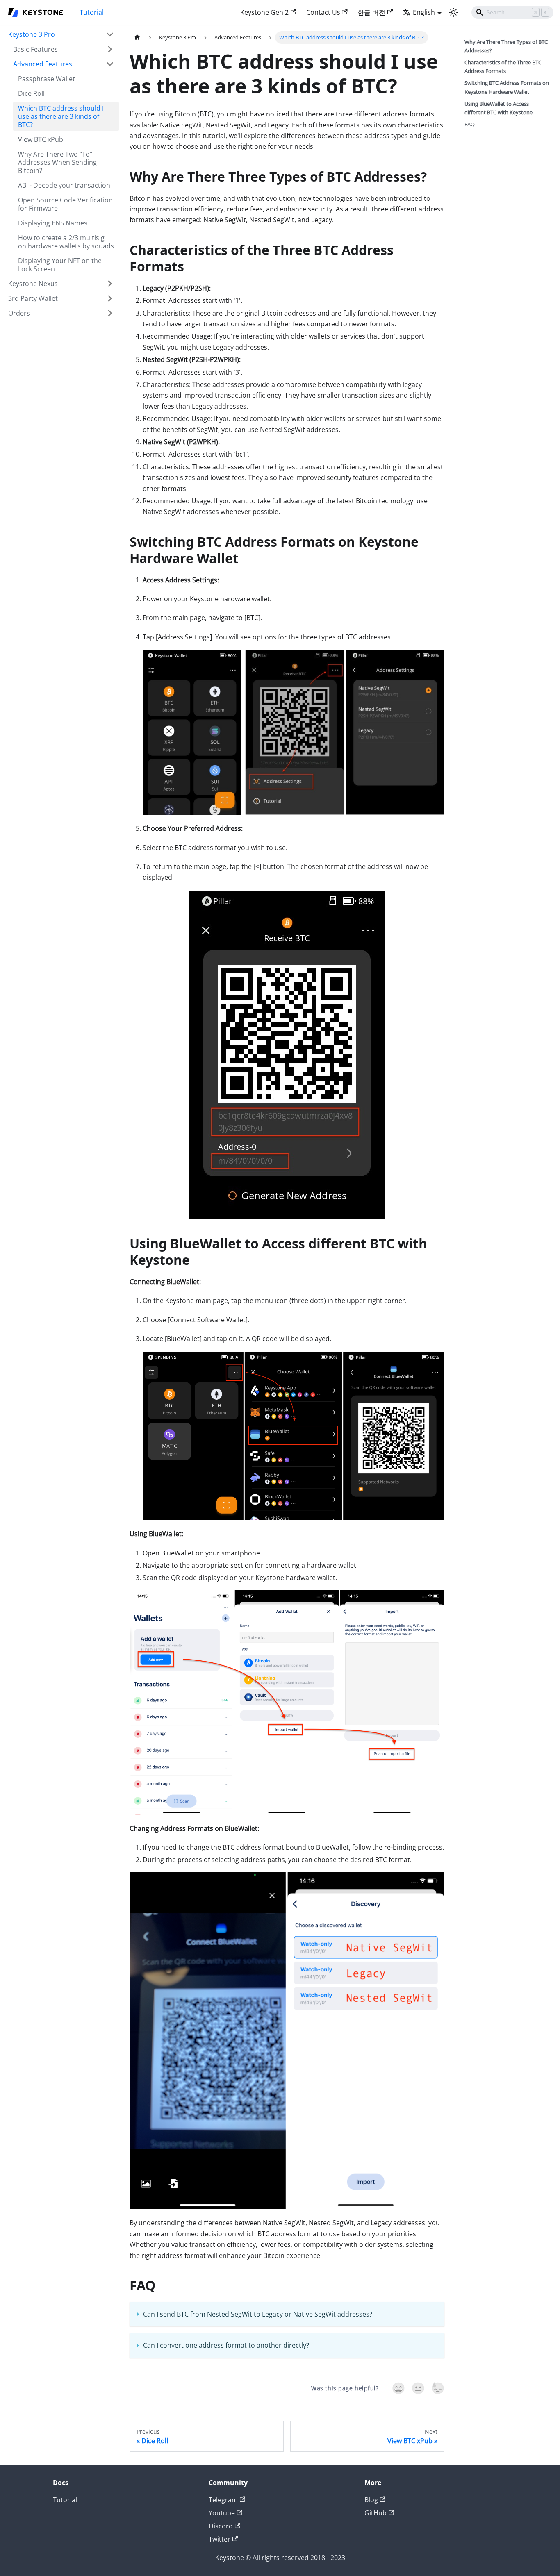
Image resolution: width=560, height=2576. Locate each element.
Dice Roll (31, 93)
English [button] (424, 12)
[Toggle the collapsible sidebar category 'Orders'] (110, 313)
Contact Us (323, 12)
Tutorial (92, 12)
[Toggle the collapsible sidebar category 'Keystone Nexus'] (110, 284)
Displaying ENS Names (53, 223)
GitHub (376, 2513)
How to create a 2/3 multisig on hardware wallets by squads (66, 242)
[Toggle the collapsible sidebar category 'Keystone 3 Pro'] (110, 34)
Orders (19, 313)
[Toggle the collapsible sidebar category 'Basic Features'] (110, 49)
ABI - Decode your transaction (64, 185)
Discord (221, 2526)
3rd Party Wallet (33, 298)
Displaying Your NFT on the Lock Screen (60, 265)
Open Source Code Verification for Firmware (65, 204)
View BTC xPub (41, 139)
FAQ (470, 124)
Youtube (222, 2513)
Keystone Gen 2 (264, 12)
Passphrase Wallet (47, 79)
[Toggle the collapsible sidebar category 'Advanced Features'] (110, 64)
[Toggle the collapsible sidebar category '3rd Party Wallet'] (110, 298)
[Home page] (137, 38)
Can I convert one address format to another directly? (226, 2345)
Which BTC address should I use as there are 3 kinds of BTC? (61, 116)
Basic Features (35, 49)
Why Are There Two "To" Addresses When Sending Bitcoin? (57, 162)
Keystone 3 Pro (32, 34)
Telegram (223, 2500)
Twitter (220, 2539)
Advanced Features (43, 64)
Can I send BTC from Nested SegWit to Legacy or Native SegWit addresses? (258, 2314)
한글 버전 (371, 12)
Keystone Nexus (33, 284)
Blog (371, 2500)
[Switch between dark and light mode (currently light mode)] (453, 12)
